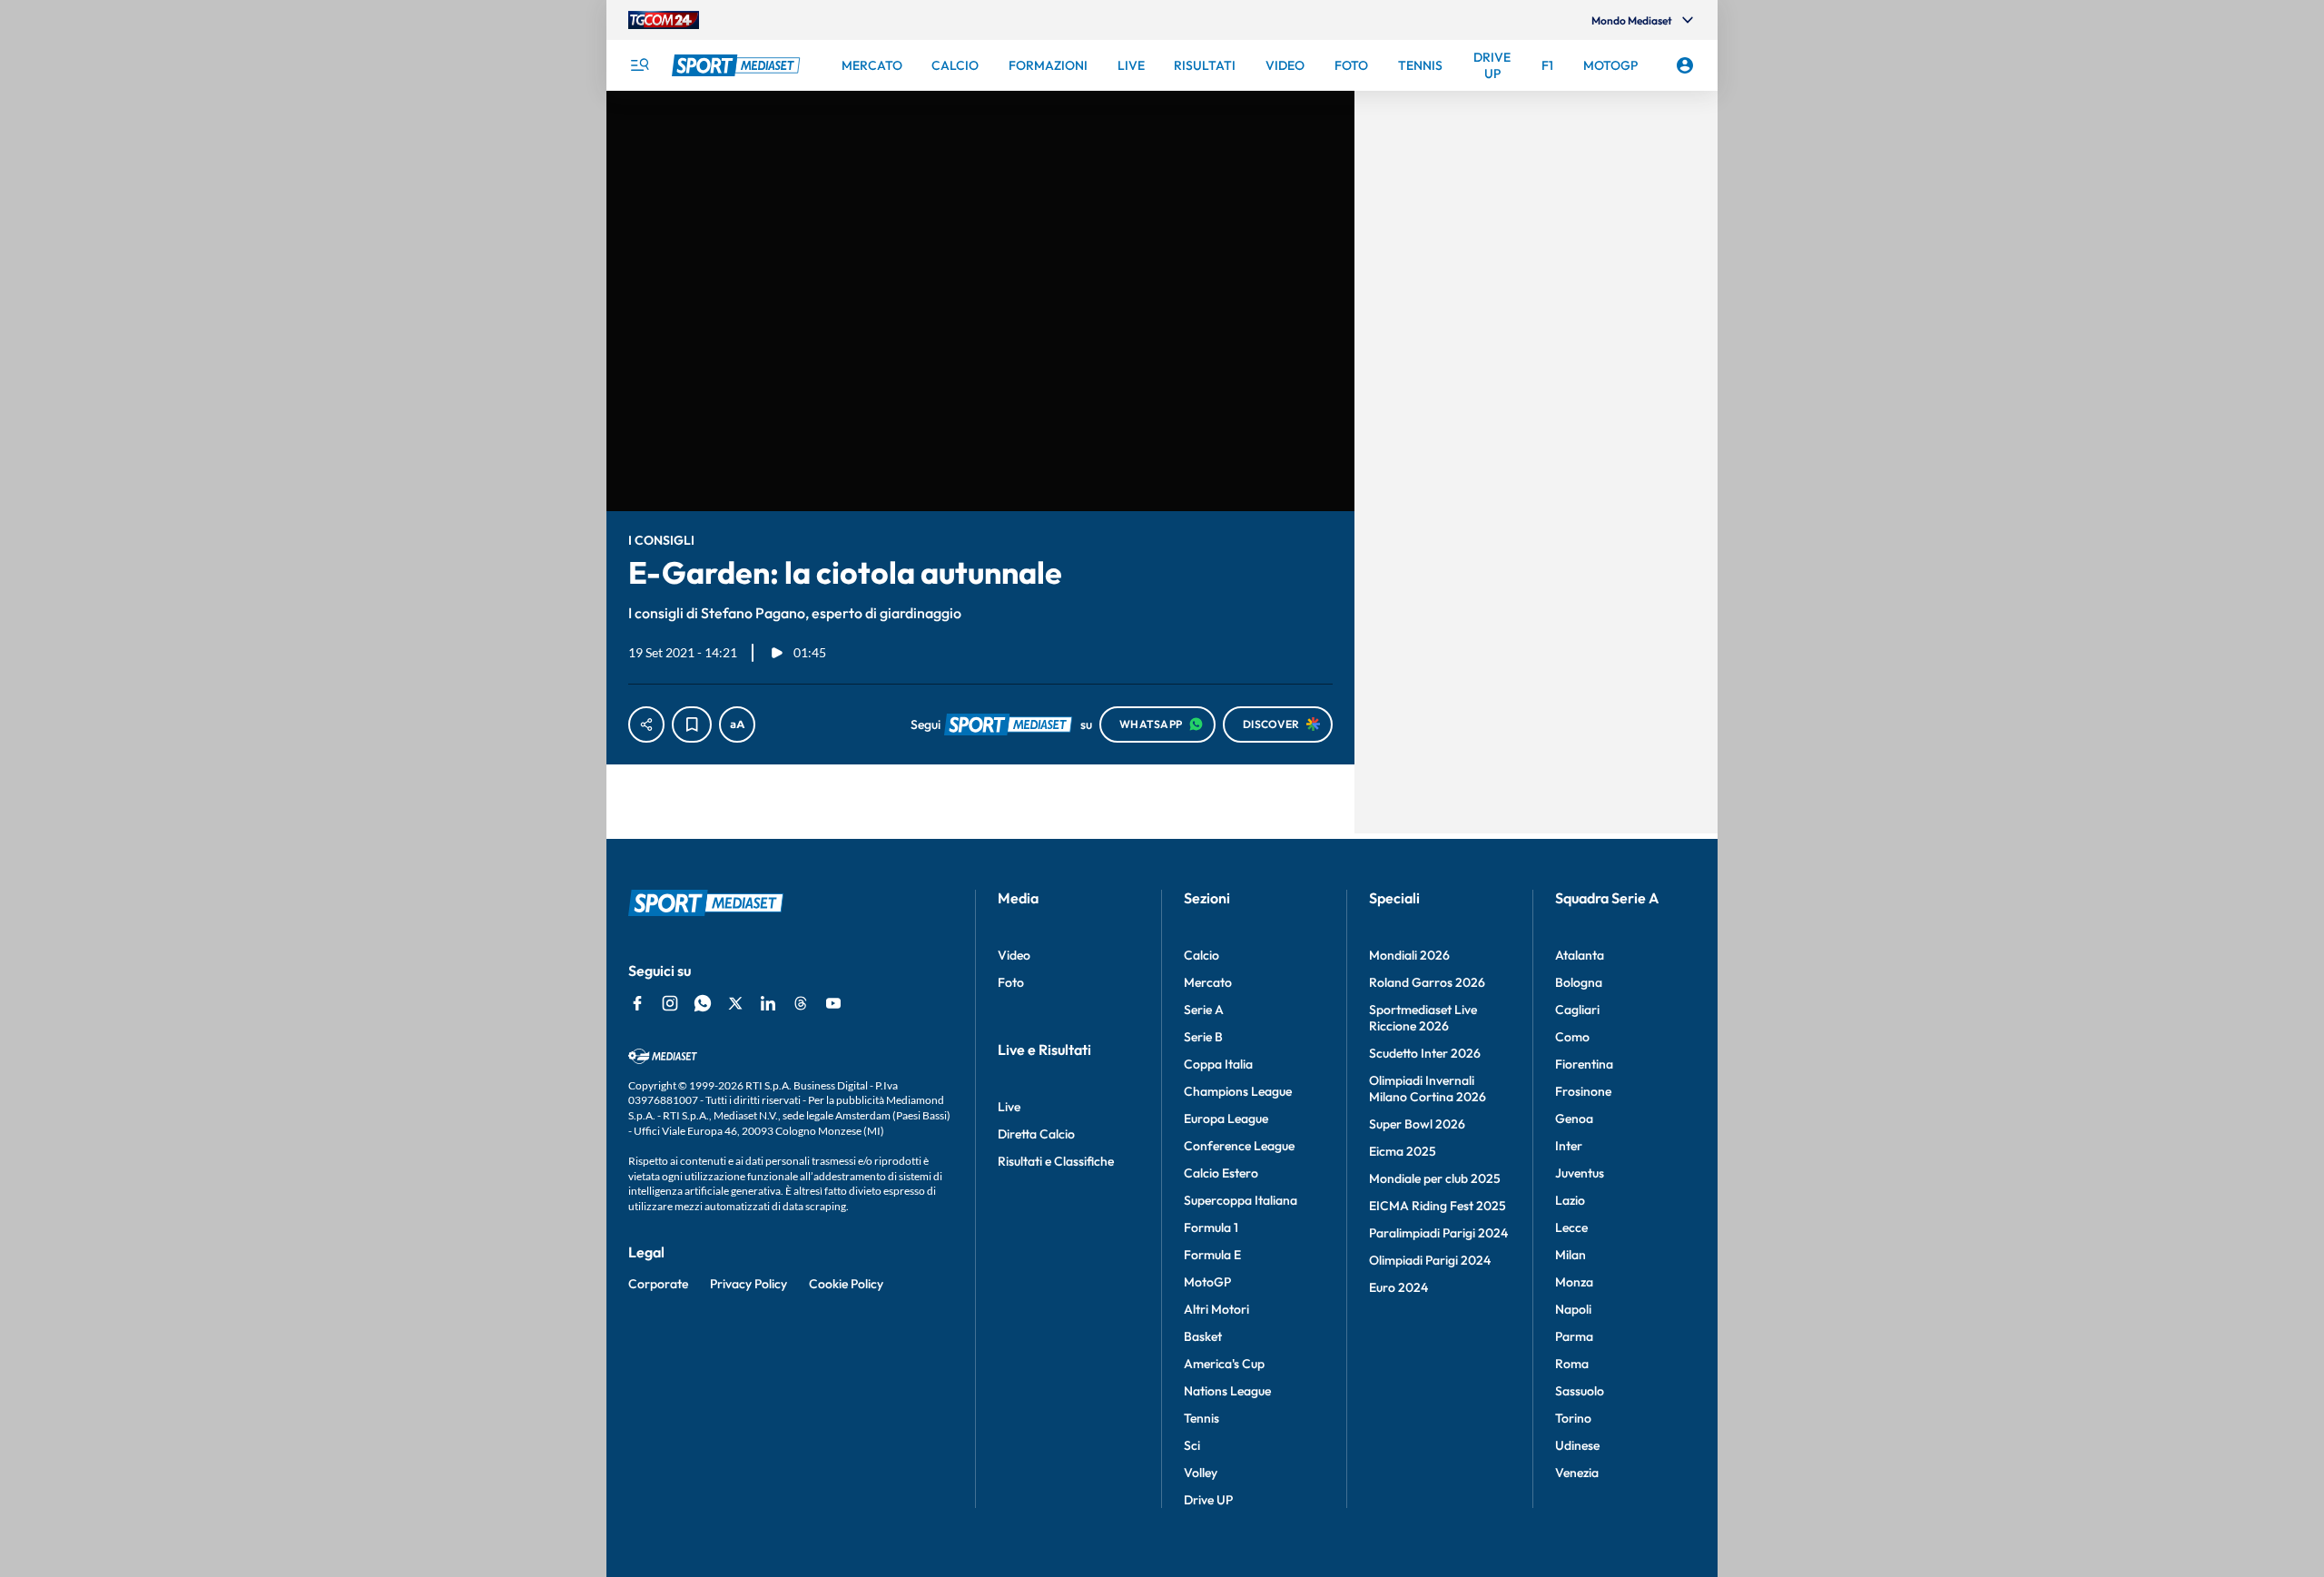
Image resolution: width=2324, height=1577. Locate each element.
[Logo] (738, 65)
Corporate (658, 1284)
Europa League (1226, 1119)
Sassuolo (1580, 1391)
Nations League (1227, 1391)
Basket (1203, 1336)
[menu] (639, 65)
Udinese (1577, 1445)
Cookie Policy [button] (846, 1284)
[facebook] (637, 1003)
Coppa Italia (1218, 1064)
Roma (1572, 1364)
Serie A (1204, 1010)
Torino (1573, 1418)
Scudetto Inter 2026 (1425, 1053)
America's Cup (1224, 1364)
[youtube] (833, 1003)
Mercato (1208, 982)
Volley (1201, 1473)
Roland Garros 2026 (1427, 982)
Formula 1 (1211, 1227)
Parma (1574, 1336)
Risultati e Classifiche (1056, 1161)
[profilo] (1685, 65)
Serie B (1203, 1037)
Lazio (1570, 1200)
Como (1572, 1037)
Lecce (1571, 1227)
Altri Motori (1216, 1309)
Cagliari (1577, 1010)
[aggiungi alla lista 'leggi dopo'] (692, 724)
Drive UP (1208, 1500)
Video (1014, 955)
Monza (1574, 1282)
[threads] (801, 1003)
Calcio (1201, 955)
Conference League (1239, 1146)
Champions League (1238, 1091)
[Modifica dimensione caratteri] (737, 724)
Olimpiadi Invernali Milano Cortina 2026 (1428, 1089)
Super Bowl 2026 (1417, 1124)
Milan (1571, 1255)
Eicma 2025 (1403, 1151)
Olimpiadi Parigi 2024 (1430, 1260)
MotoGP (1207, 1282)
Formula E (1212, 1255)
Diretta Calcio (1036, 1134)
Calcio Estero (1221, 1173)
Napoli (1573, 1309)
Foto (1011, 982)
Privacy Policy (748, 1284)
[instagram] (670, 1003)
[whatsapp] (703, 1003)
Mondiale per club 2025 (1435, 1178)
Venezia (1577, 1473)
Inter (1569, 1146)
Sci (1192, 1445)
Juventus (1580, 1173)
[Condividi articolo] (646, 724)
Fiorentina (1584, 1064)
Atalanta (1580, 955)
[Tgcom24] (664, 20)
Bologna (1579, 982)
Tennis (1201, 1418)
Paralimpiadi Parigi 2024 (1438, 1233)
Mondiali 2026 (1409, 955)
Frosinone (1583, 1091)
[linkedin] (768, 1003)
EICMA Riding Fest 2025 (1438, 1206)
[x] (735, 1003)
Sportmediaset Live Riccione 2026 (1423, 1018)
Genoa (1574, 1119)
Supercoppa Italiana (1241, 1200)
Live (1009, 1107)
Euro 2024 (1398, 1287)
